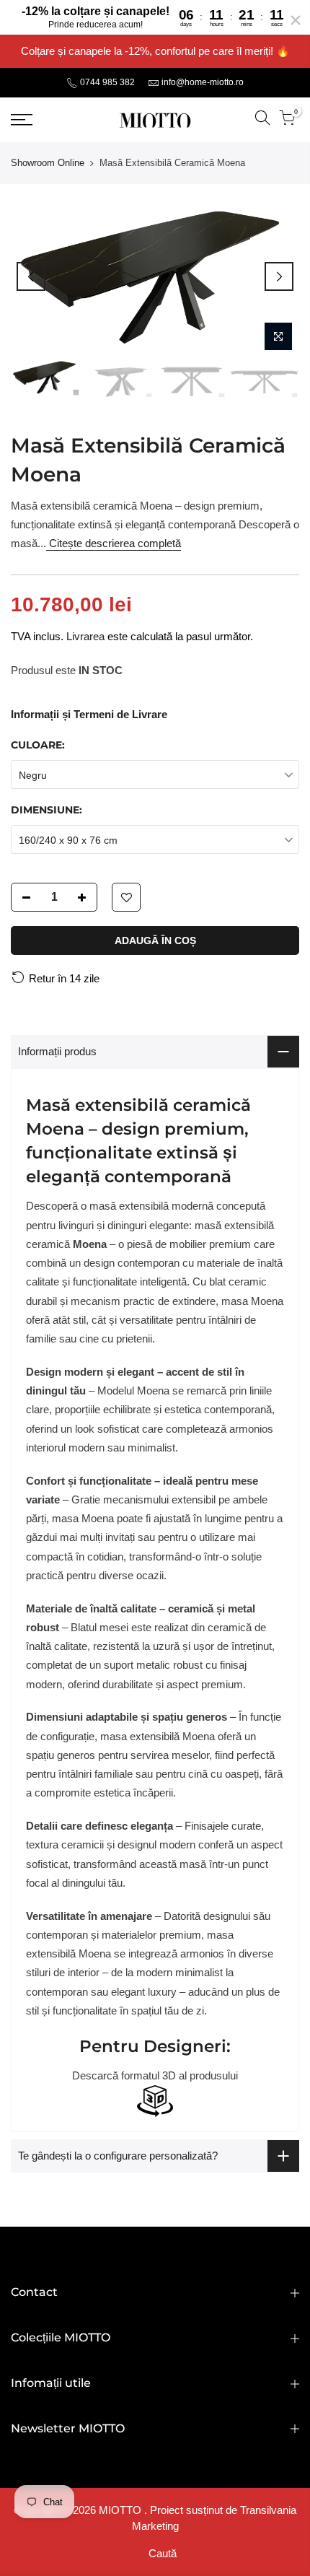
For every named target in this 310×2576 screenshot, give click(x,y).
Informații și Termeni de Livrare (89, 714)
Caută (163, 2553)
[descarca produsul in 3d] (155, 2101)
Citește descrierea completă (114, 543)
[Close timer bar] (296, 20)
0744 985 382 (106, 82)
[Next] (279, 276)
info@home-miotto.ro (203, 82)
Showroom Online (48, 163)
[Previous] (31, 276)
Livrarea (85, 636)
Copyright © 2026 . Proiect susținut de (127, 2510)
